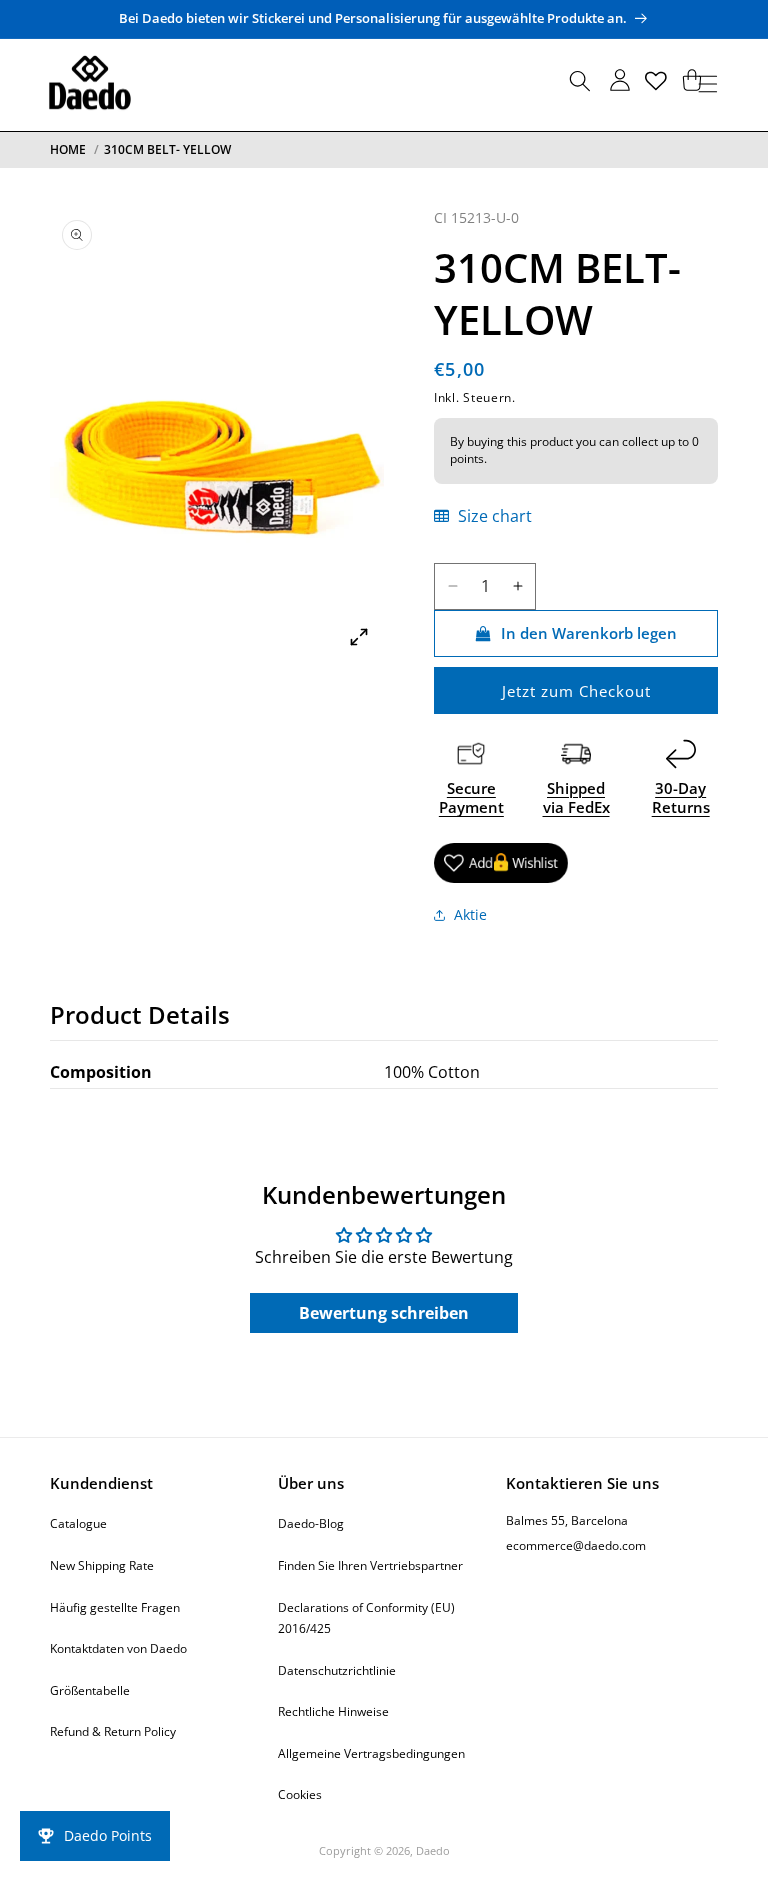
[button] (580, 84)
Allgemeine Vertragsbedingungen (371, 1753)
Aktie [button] (470, 914)
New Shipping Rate (102, 1565)
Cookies (300, 1794)
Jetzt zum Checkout (576, 691)
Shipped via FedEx (576, 798)
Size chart (493, 516)
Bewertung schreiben (384, 1313)
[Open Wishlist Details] (656, 81)
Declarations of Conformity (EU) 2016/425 (366, 1618)
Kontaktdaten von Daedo (118, 1648)
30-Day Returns (681, 798)
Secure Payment (471, 798)
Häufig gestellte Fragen (115, 1607)
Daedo (433, 1850)
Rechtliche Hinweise (333, 1711)
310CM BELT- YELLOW (167, 149)
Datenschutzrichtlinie (337, 1670)
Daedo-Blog (311, 1523)
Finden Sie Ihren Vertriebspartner (370, 1565)
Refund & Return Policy (113, 1731)
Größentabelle (90, 1690)
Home (68, 149)
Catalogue (78, 1523)
